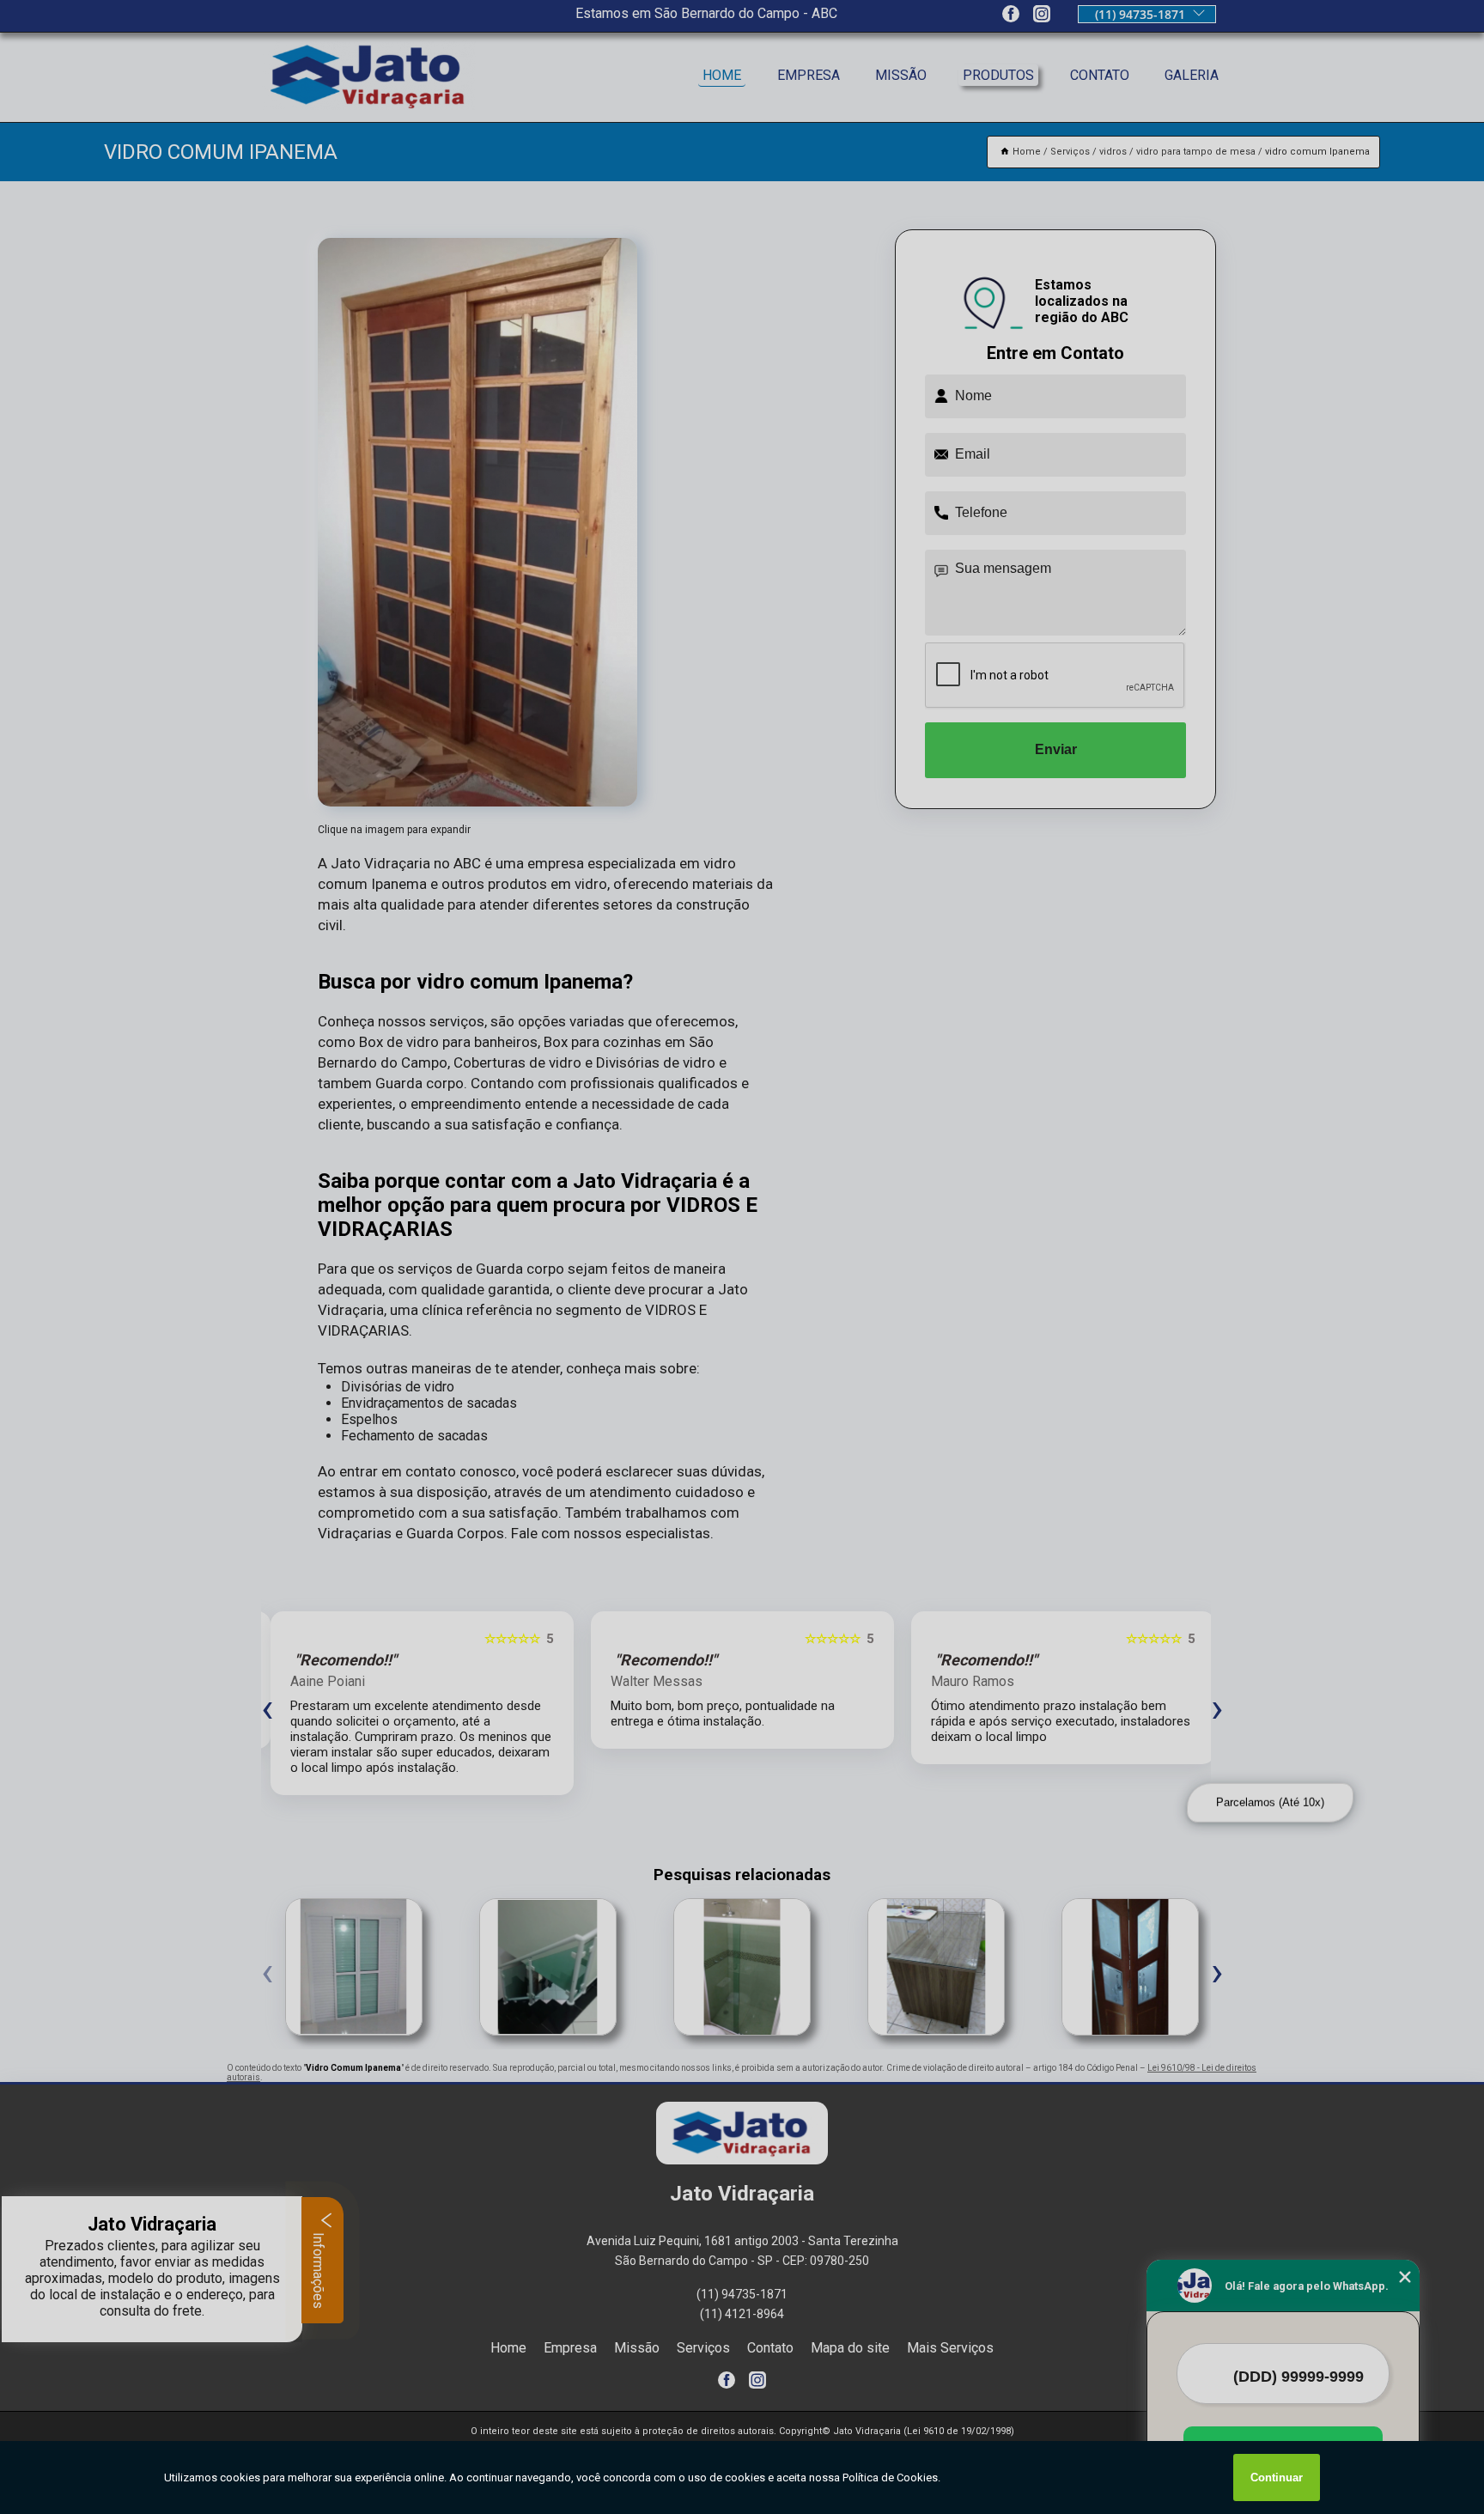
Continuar (1277, 2477)
